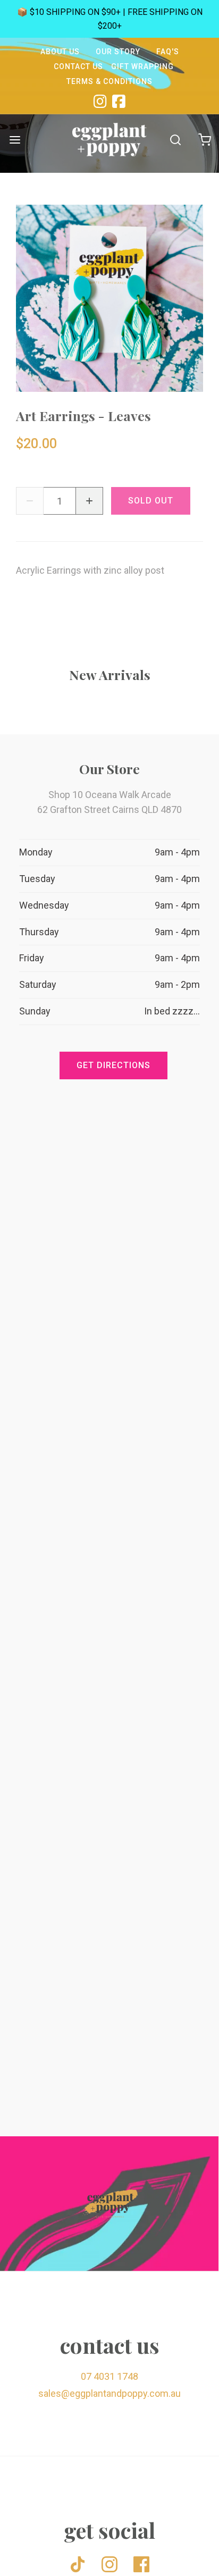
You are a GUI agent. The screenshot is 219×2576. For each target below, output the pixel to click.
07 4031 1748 (109, 2376)
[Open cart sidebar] (204, 140)
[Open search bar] (175, 140)
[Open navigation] (15, 140)
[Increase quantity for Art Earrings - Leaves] (89, 501)
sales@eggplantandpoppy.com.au (109, 2393)
